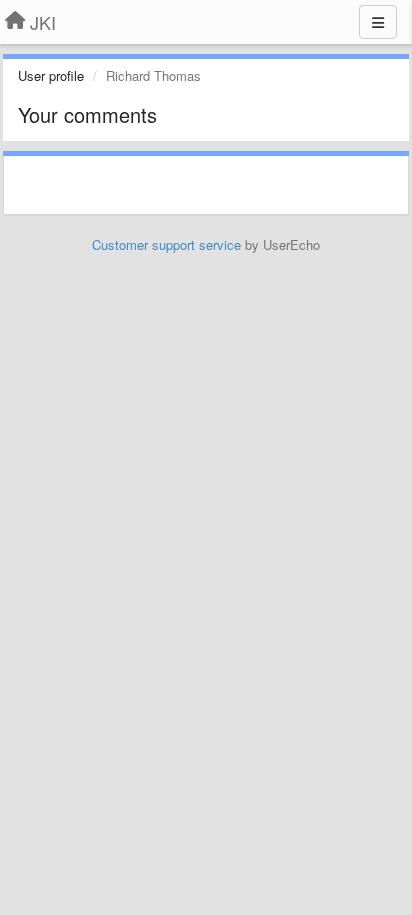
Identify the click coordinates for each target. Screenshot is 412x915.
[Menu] (378, 22)
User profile (51, 75)
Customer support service (166, 244)
